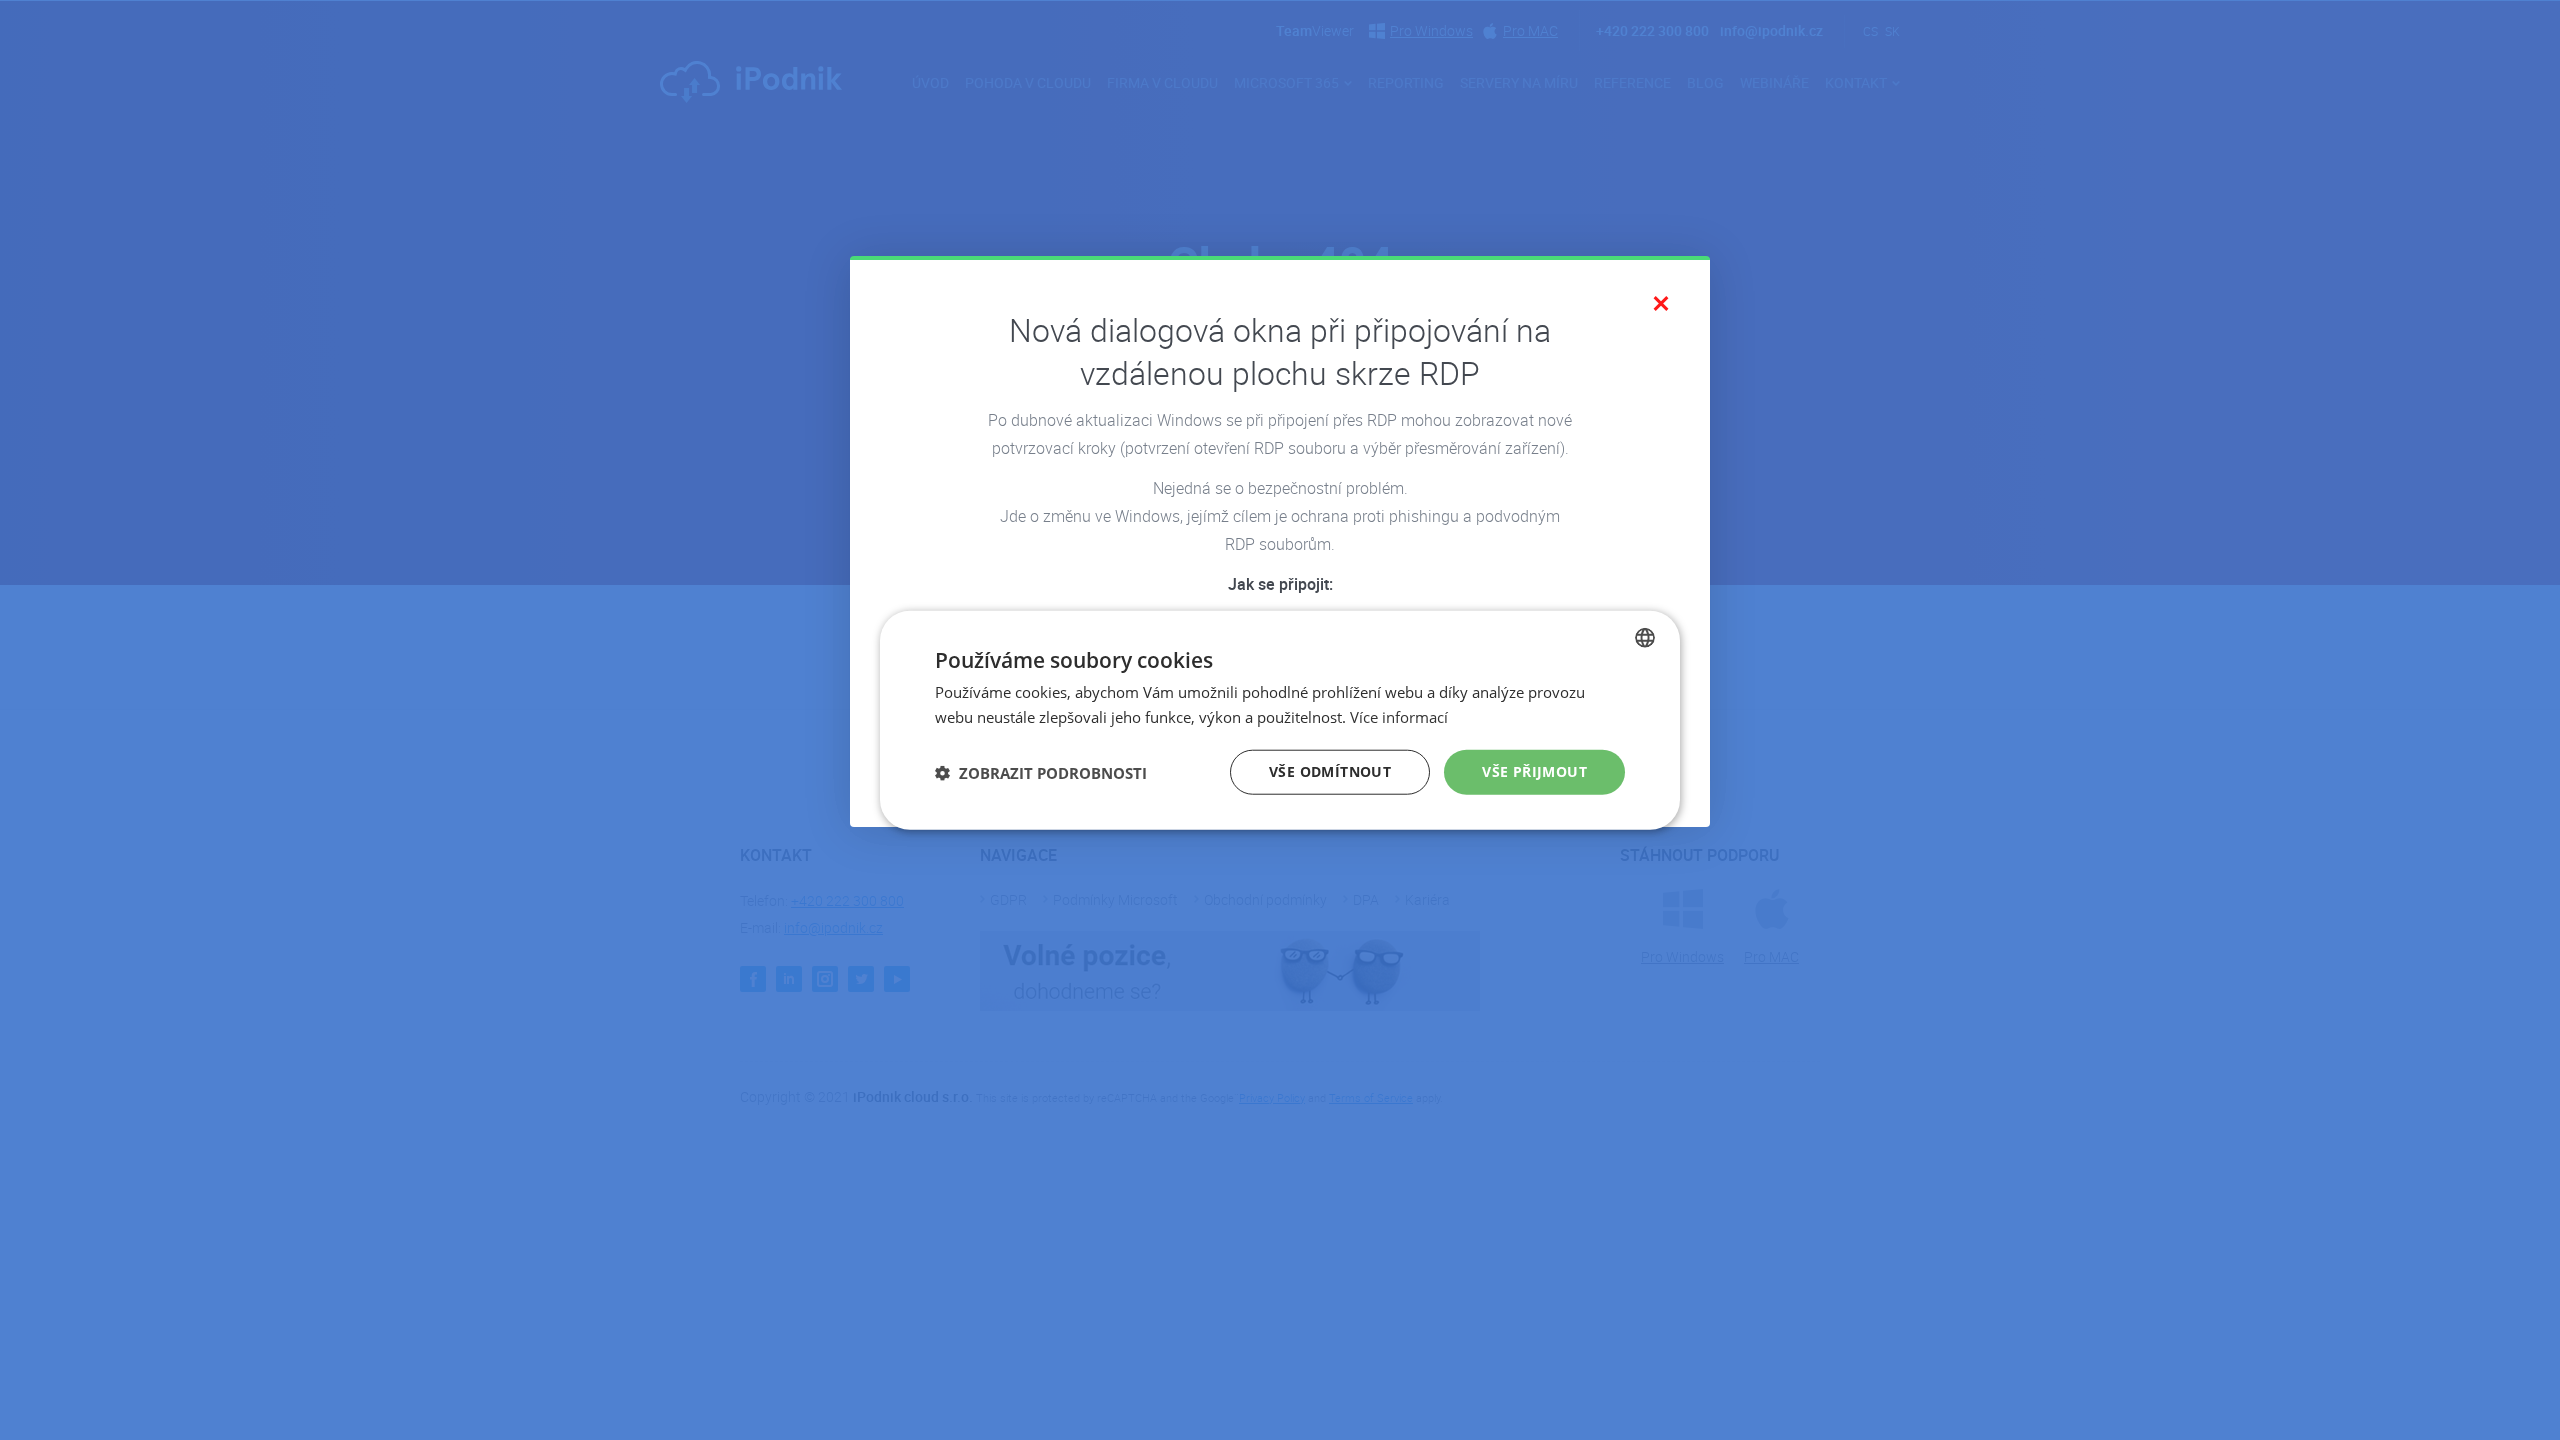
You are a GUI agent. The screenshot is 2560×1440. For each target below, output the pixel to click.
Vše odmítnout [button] (1330, 771)
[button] (1041, 771)
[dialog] (1280, 720)
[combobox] (1645, 638)
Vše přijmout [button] (1534, 771)
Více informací (1399, 717)
